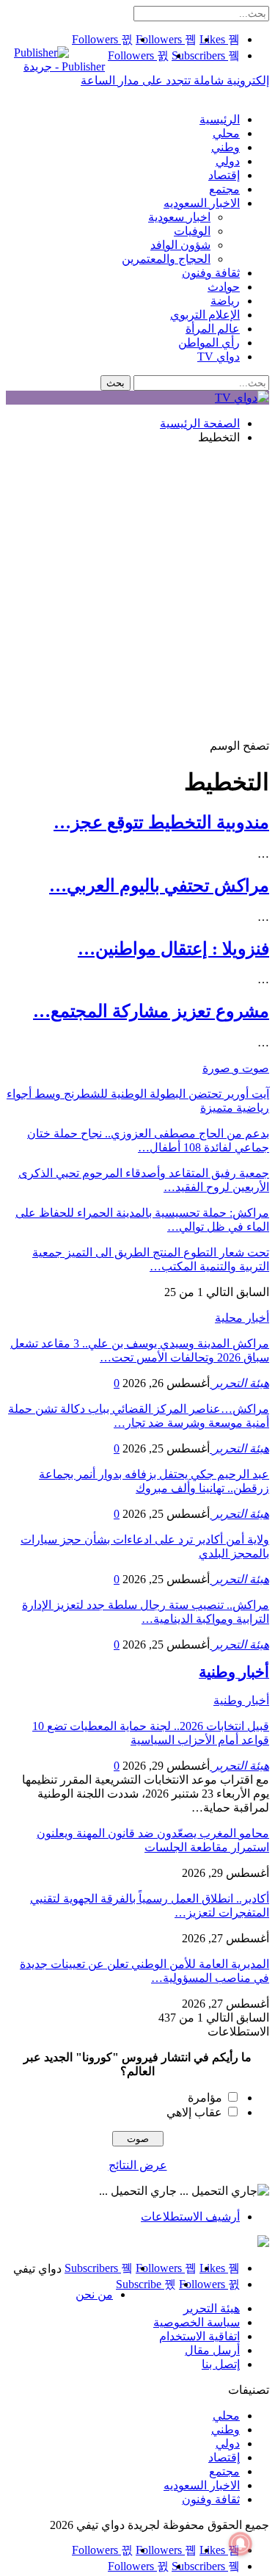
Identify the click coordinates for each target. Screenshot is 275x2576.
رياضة (225, 301)
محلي (226, 133)
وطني (225, 147)
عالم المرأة (213, 329)
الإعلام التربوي (205, 315)
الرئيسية (220, 119)
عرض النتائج (138, 2165)
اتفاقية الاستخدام (199, 2336)
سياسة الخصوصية (197, 2322)
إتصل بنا (221, 2364)
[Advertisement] (137, 594)
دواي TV (219, 357)
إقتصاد (224, 175)
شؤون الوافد (180, 245)
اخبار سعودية (179, 217)
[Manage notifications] (241, 2544)
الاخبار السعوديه (202, 203)
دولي (228, 161)
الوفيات (192, 231)
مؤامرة (205, 2098)
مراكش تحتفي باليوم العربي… (159, 886)
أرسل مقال (212, 2350)
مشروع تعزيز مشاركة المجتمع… (151, 1011)
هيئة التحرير (212, 2308)
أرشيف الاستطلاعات (190, 2217)
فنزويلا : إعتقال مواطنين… (173, 949)
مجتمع (224, 189)
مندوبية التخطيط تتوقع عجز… (161, 822)
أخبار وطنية (241, 1700)
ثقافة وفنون (211, 273)
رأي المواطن (209, 343)
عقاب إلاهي (194, 2112)
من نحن (94, 2294)
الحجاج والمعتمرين (166, 259)
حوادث (224, 287)
